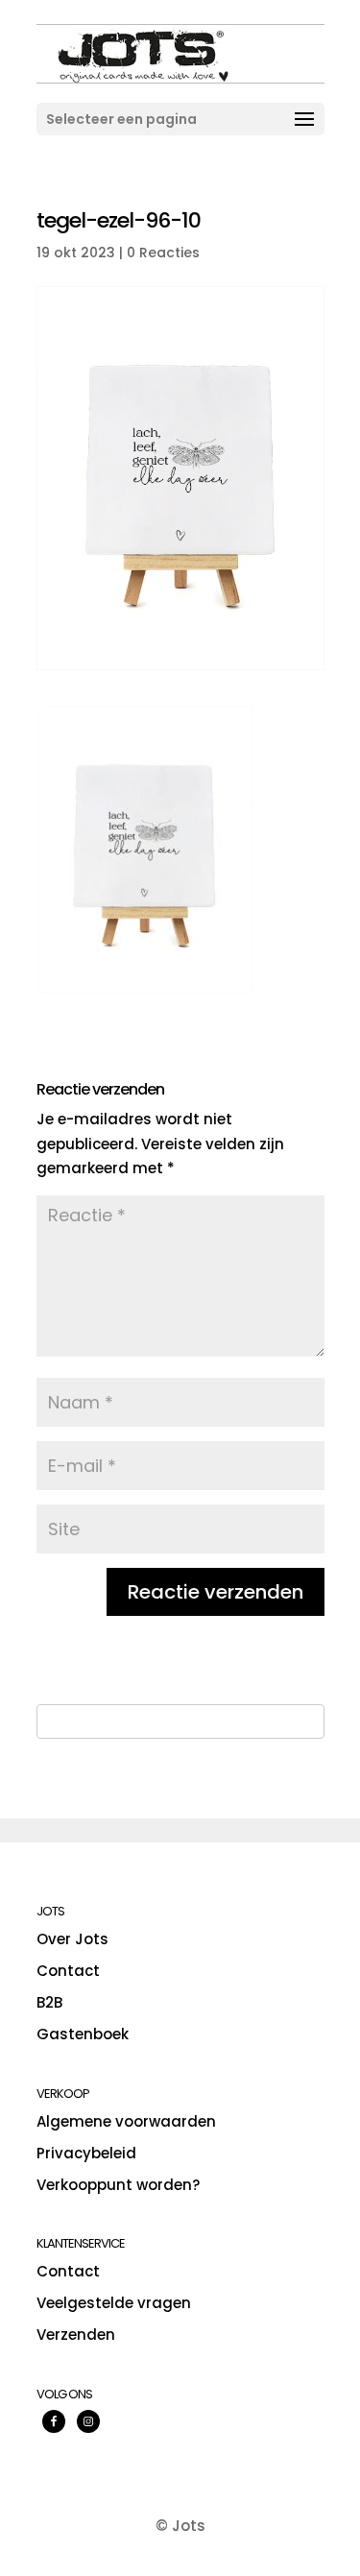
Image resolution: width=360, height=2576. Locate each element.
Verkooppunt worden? (118, 2185)
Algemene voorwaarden (126, 2121)
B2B (49, 2002)
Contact (68, 1971)
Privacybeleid (86, 2153)
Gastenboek (83, 2034)
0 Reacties (163, 253)
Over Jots (72, 1939)
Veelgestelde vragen (114, 2303)
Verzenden (76, 2335)
